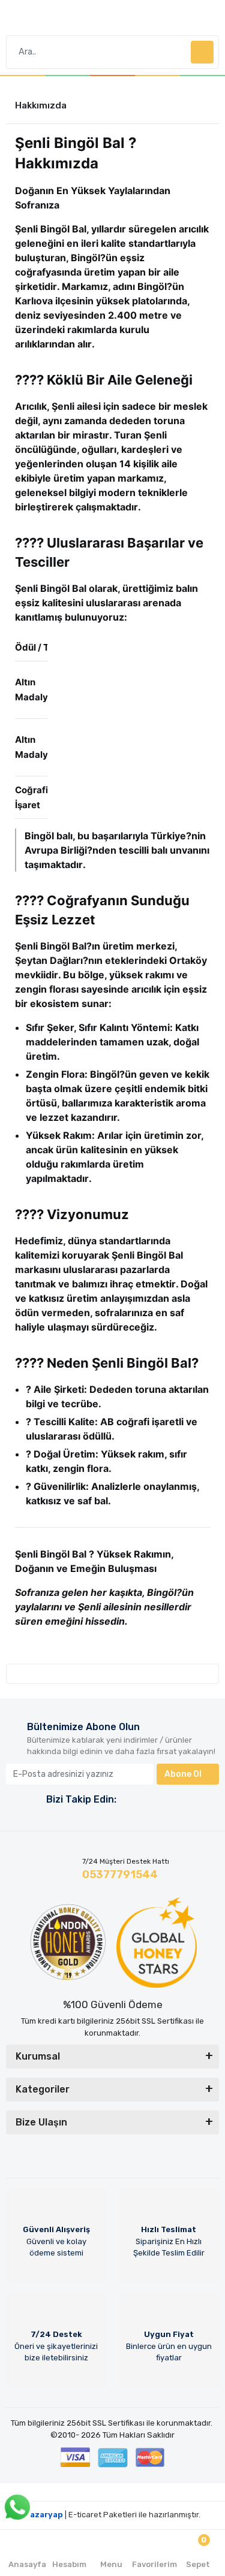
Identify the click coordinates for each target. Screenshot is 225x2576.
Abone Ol (183, 1774)
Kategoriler (43, 2089)
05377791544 (120, 1874)
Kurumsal (38, 2056)
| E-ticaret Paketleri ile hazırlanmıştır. (112, 2515)
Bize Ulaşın (41, 2122)
